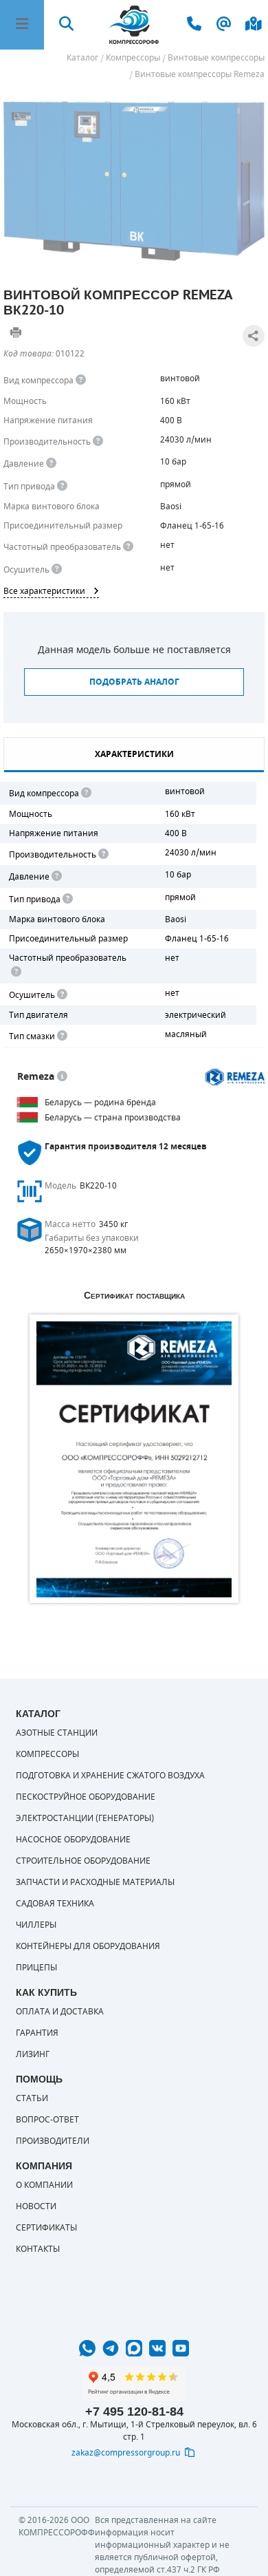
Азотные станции (57, 1733)
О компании (44, 2185)
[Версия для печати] (16, 332)
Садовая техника (55, 1904)
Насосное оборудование (73, 1840)
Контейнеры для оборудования (88, 1946)
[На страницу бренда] (235, 1077)
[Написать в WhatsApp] (87, 2348)
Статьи (32, 2098)
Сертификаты (46, 2228)
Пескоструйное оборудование (86, 1797)
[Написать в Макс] (134, 2348)
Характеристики (134, 754)
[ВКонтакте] (157, 2348)
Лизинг (33, 2054)
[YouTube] (181, 2348)
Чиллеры (36, 1925)
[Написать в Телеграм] (111, 2348)
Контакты (38, 2249)
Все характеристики (44, 591)
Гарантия (37, 2033)
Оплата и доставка (60, 2012)
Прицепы (36, 1968)
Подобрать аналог (134, 682)
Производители (53, 2141)
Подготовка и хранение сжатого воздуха (110, 1776)
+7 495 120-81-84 (134, 2412)
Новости (36, 2206)
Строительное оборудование (83, 1861)
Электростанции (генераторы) (85, 1818)
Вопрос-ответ (47, 2120)
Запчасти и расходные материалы (95, 1882)
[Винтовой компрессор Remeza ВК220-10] (134, 181)
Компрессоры (47, 1754)
